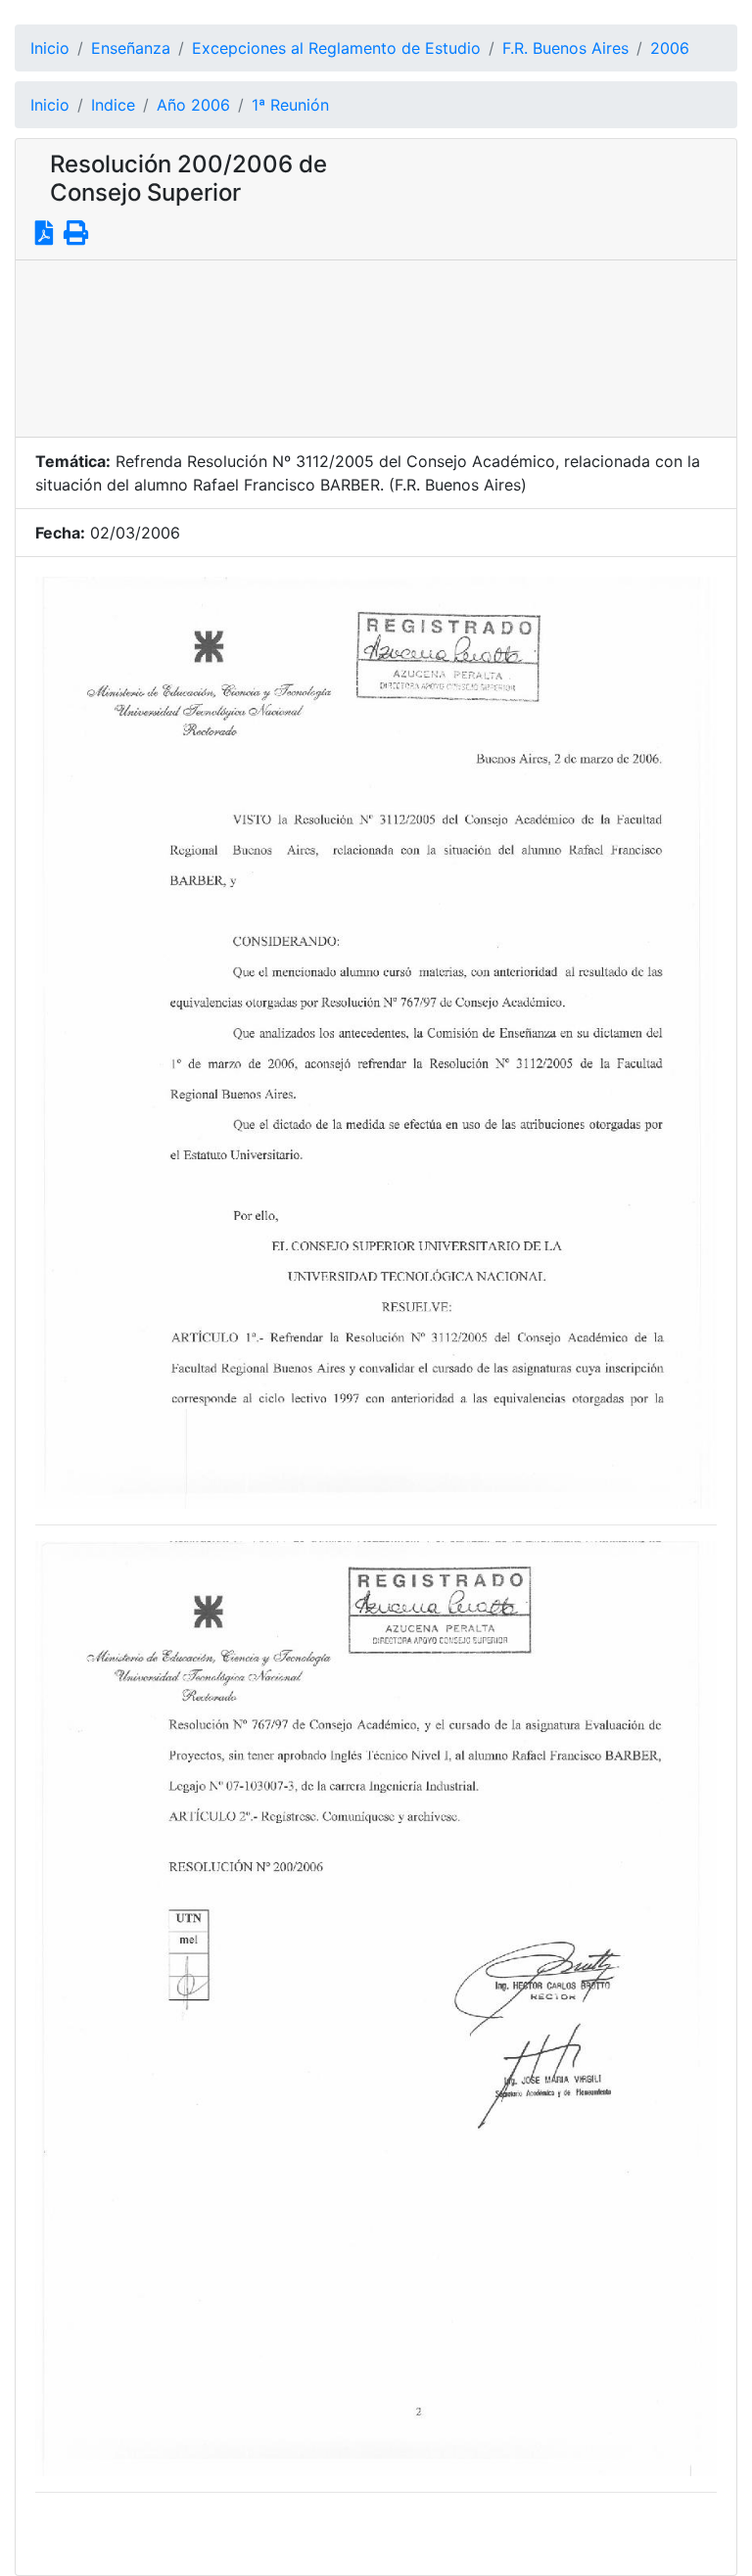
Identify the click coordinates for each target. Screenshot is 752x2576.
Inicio (50, 48)
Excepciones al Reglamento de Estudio (336, 48)
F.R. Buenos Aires (565, 48)
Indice (113, 105)
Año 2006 (193, 105)
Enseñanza (131, 48)
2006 (670, 48)
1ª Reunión (290, 105)
